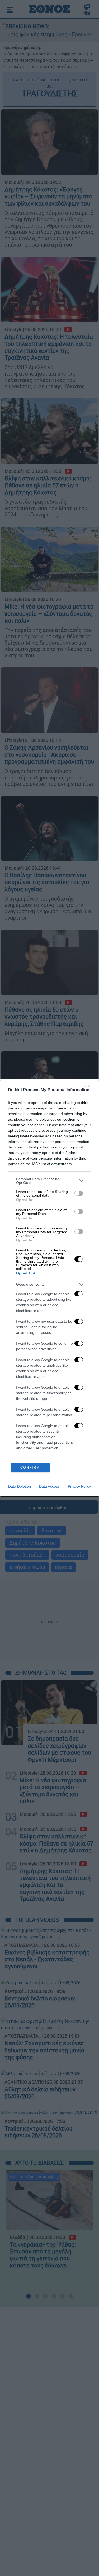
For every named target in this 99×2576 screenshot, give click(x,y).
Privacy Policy (79, 1486)
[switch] (79, 1193)
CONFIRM (30, 1467)
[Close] (89, 1090)
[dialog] (49, 1288)
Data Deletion (20, 1486)
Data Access (49, 1486)
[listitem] (49, 1181)
